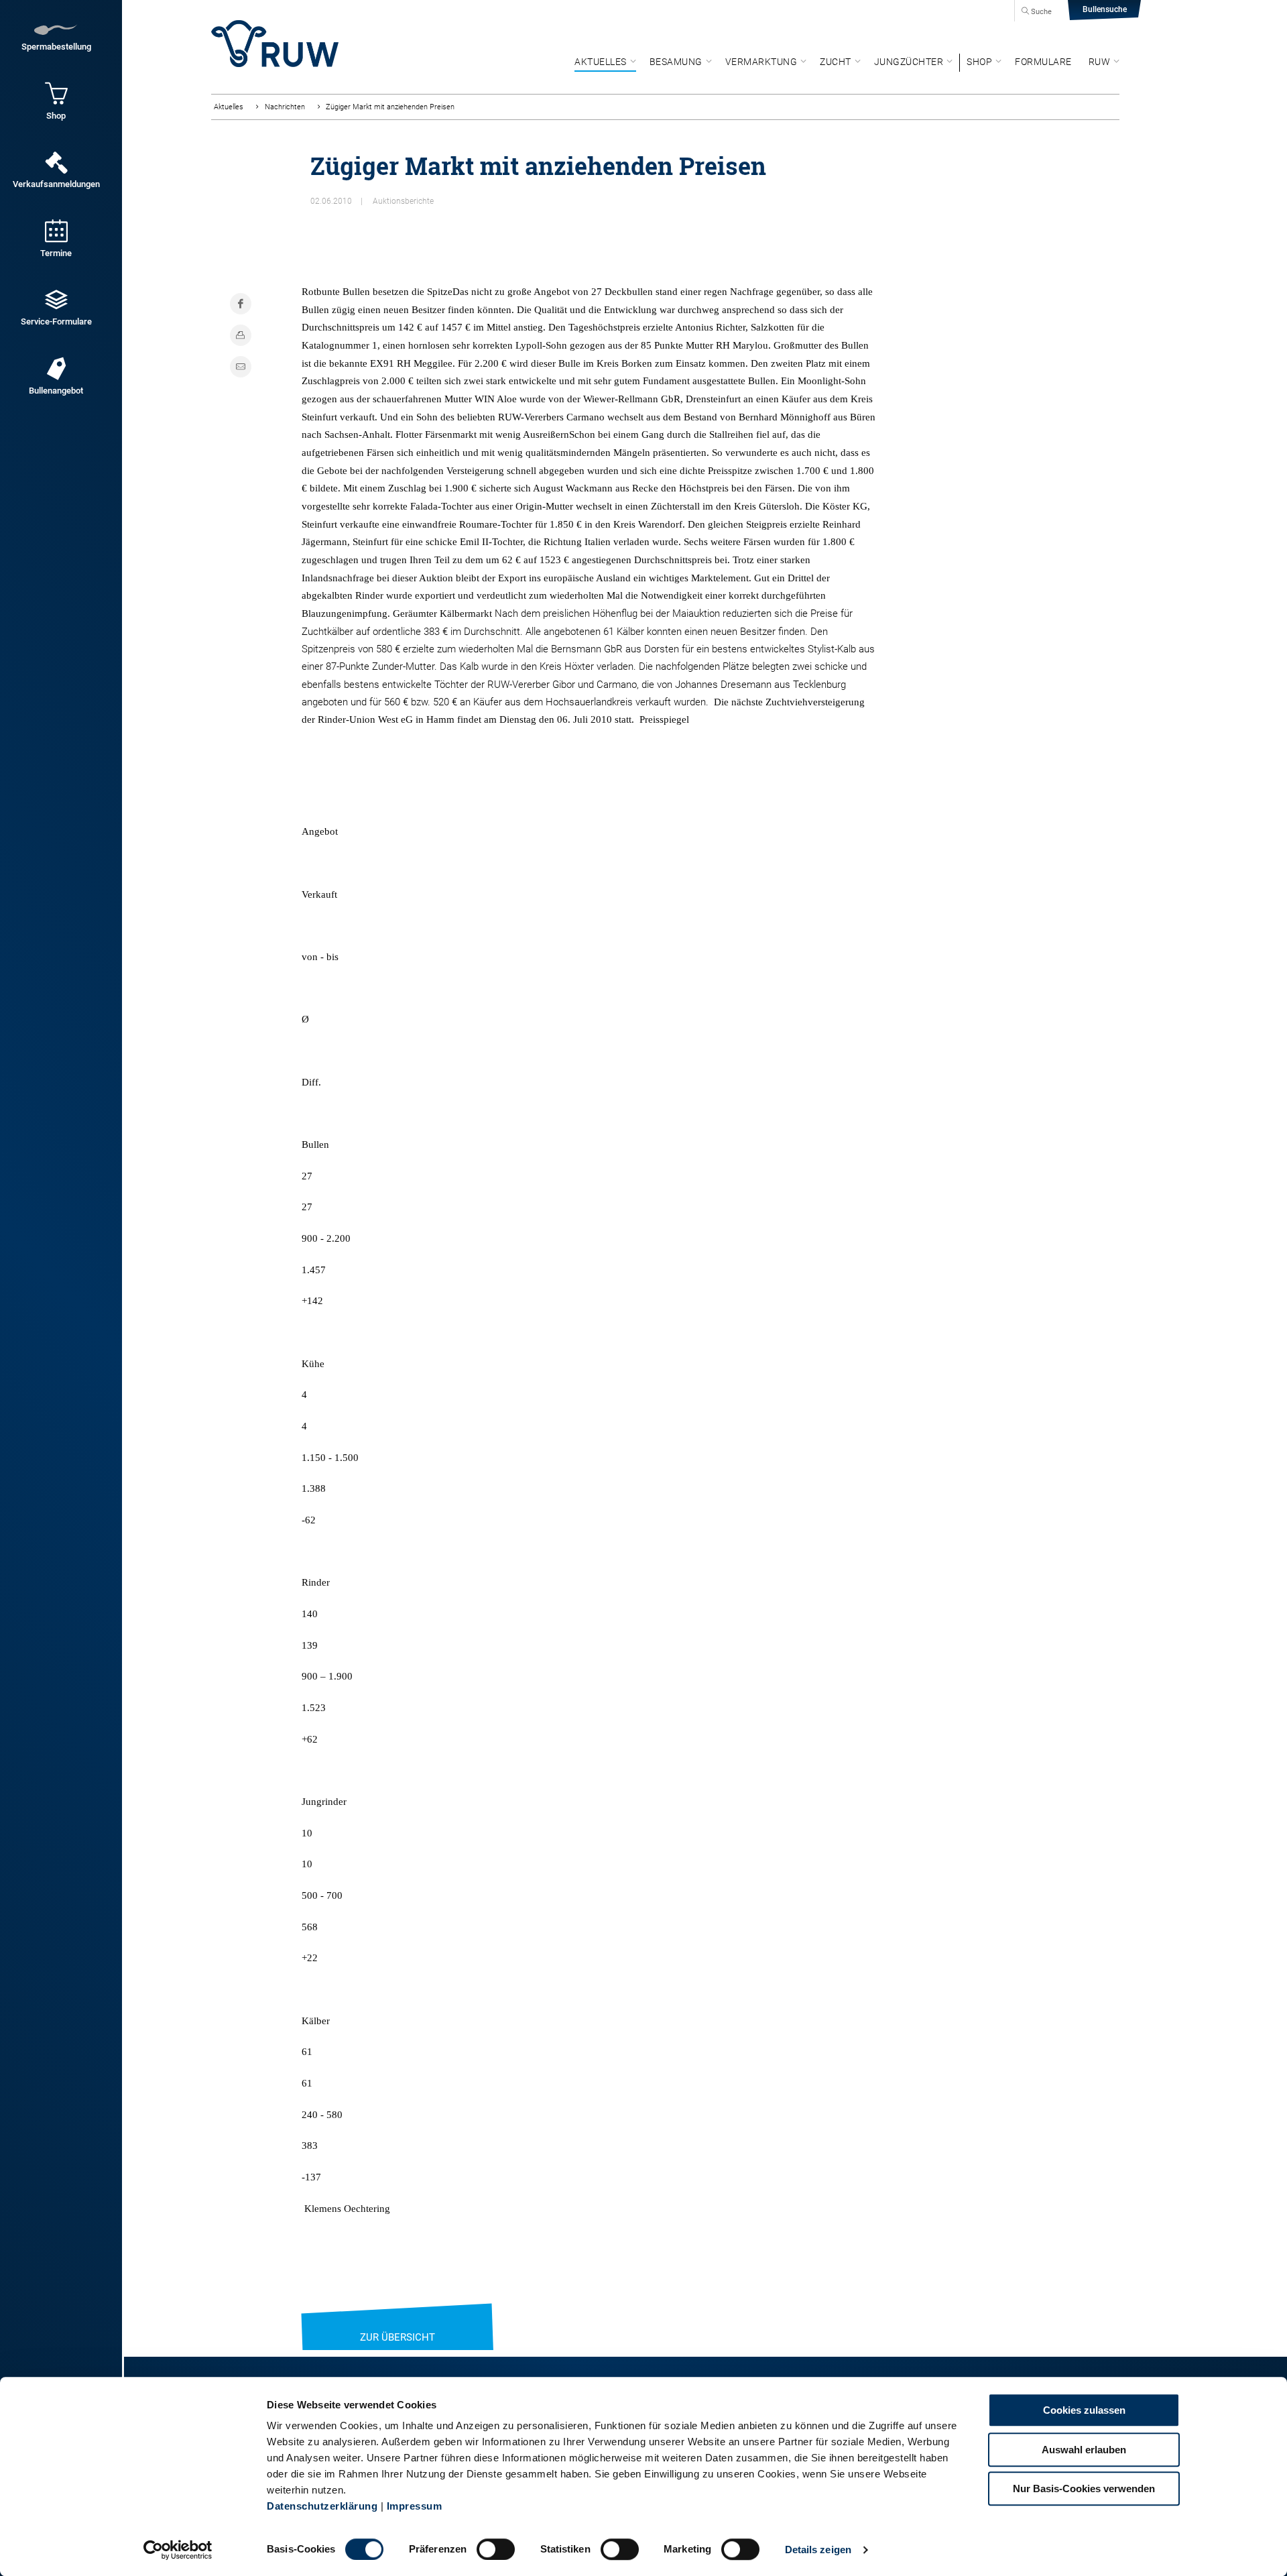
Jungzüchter (909, 62)
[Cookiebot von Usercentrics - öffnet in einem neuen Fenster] (178, 2550)
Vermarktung (761, 62)
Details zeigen (818, 2550)
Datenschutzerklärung (322, 2506)
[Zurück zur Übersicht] (397, 2321)
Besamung (676, 62)
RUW (1100, 62)
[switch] (496, 2549)
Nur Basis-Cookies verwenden (1084, 2489)
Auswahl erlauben (1084, 2450)
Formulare (1043, 62)
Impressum (415, 2506)
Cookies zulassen (1084, 2410)
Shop (979, 62)
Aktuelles (601, 62)
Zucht (836, 62)
